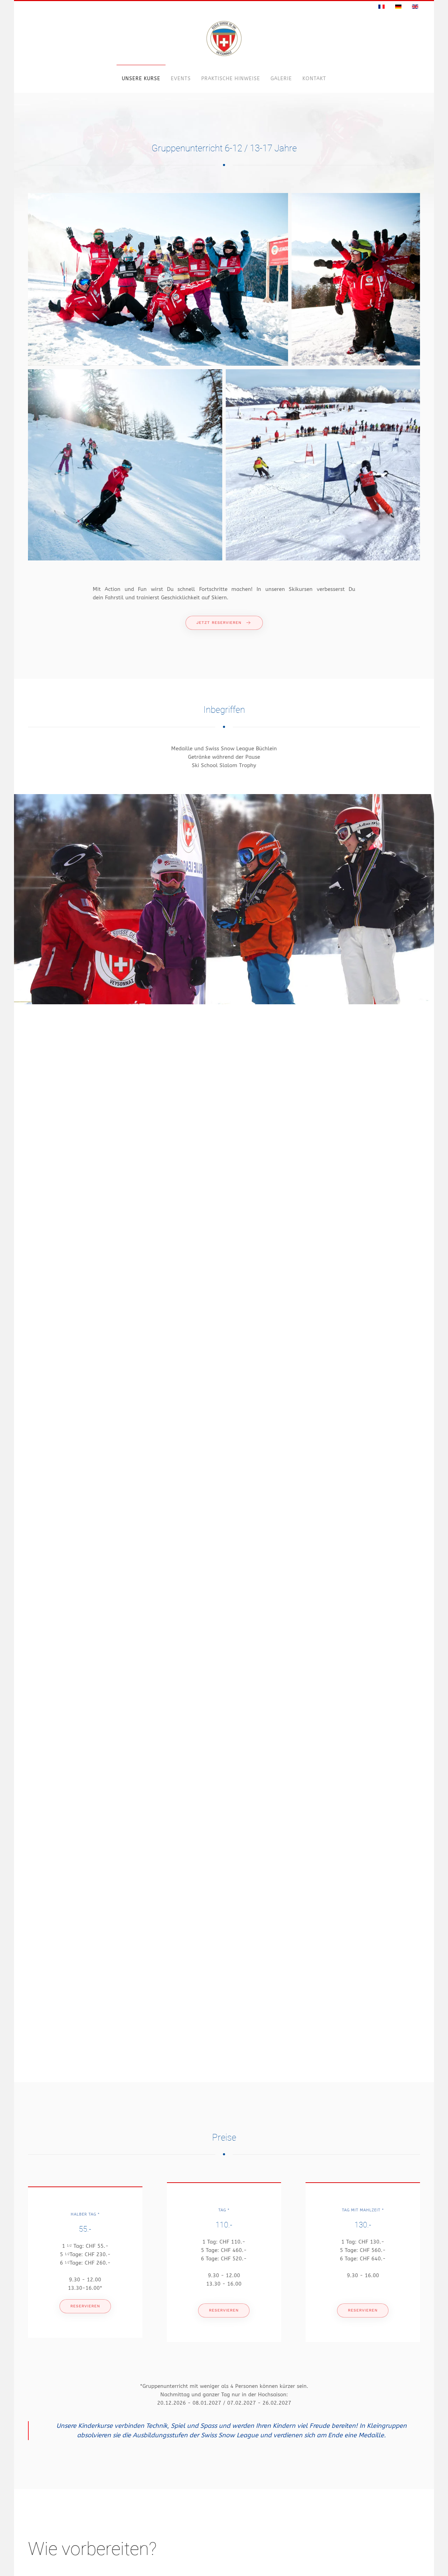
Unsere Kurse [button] (141, 79)
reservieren (85, 2306)
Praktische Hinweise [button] (231, 79)
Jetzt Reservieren (219, 623)
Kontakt (314, 79)
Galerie (281, 79)
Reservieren (224, 2310)
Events (181, 79)
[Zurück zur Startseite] (224, 39)
